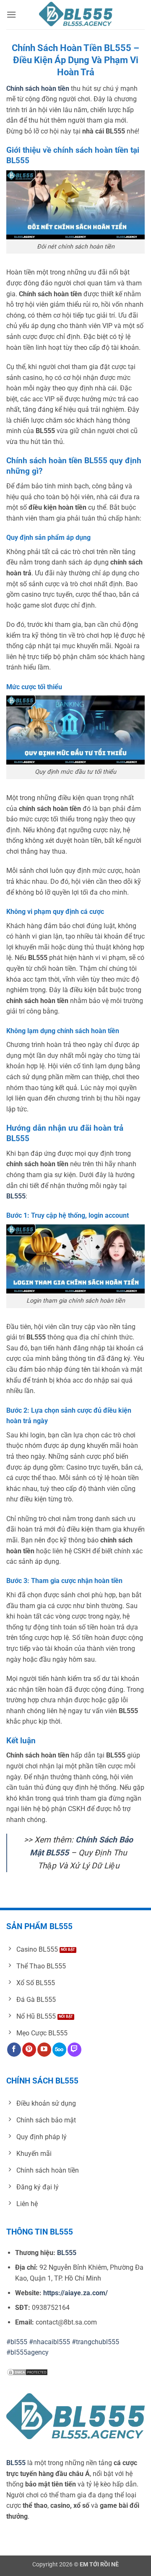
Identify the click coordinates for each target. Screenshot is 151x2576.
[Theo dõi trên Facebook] (14, 2050)
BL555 (16, 2463)
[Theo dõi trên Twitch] (74, 2050)
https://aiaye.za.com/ (75, 2293)
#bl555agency (27, 2352)
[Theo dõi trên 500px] (59, 2050)
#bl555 (17, 2342)
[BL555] (75, 15)
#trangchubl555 (95, 2342)
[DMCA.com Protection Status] (27, 2372)
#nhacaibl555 (49, 2342)
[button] (11, 14)
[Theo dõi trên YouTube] (44, 2050)
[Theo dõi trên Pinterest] (29, 2050)
